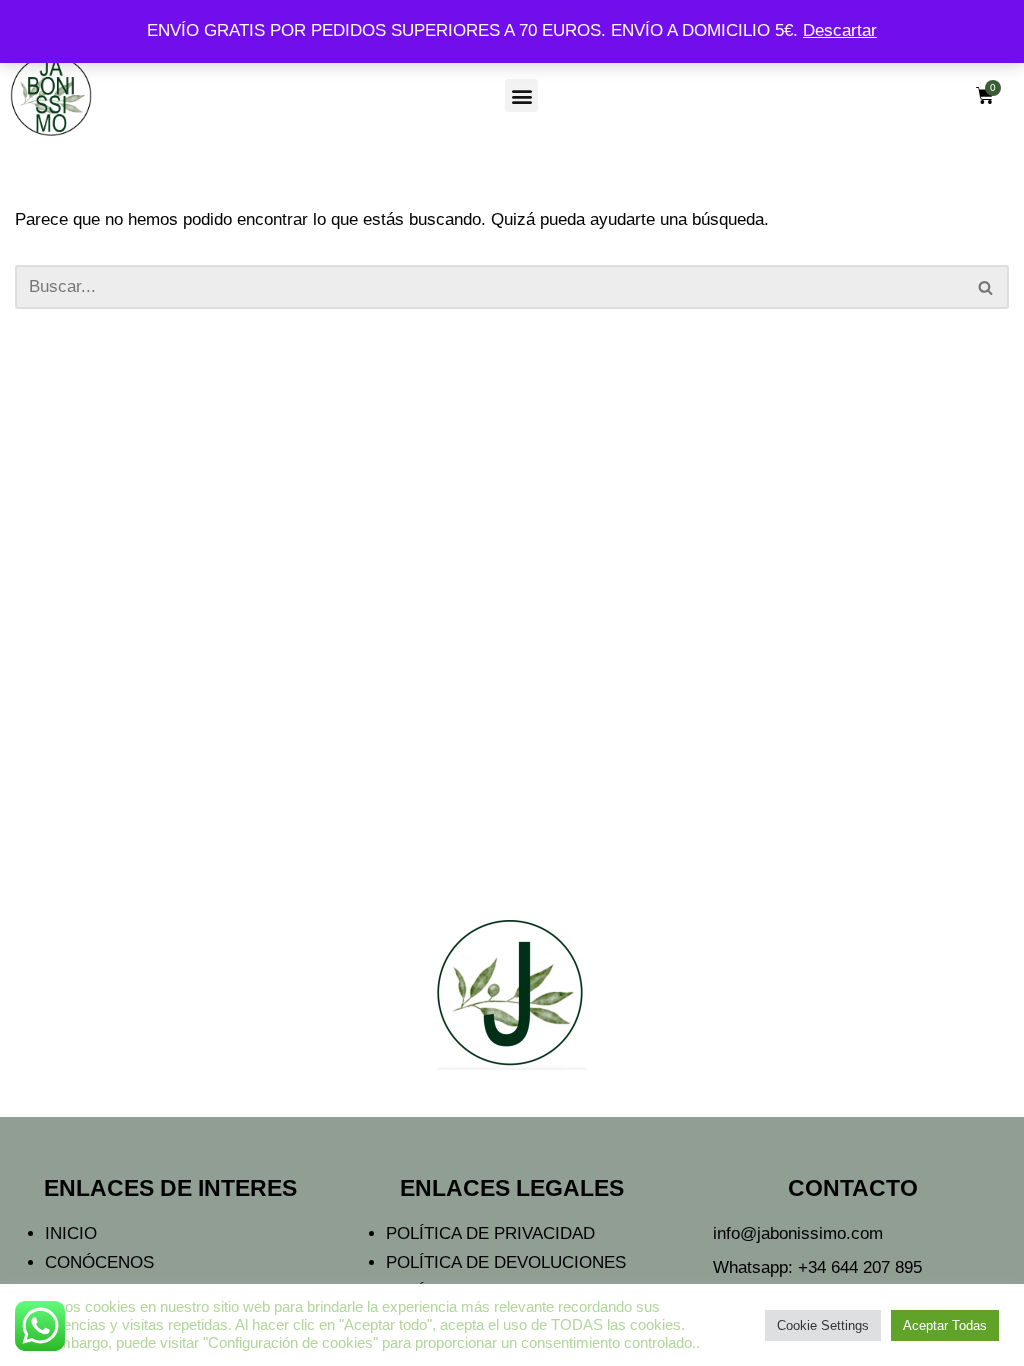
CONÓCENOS (99, 1262)
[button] (521, 95)
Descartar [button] (840, 30)
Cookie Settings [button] (823, 1325)
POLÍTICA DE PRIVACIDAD (490, 1233)
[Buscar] (986, 287)
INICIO (71, 1233)
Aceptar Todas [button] (945, 1325)
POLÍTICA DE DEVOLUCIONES (506, 1262)
